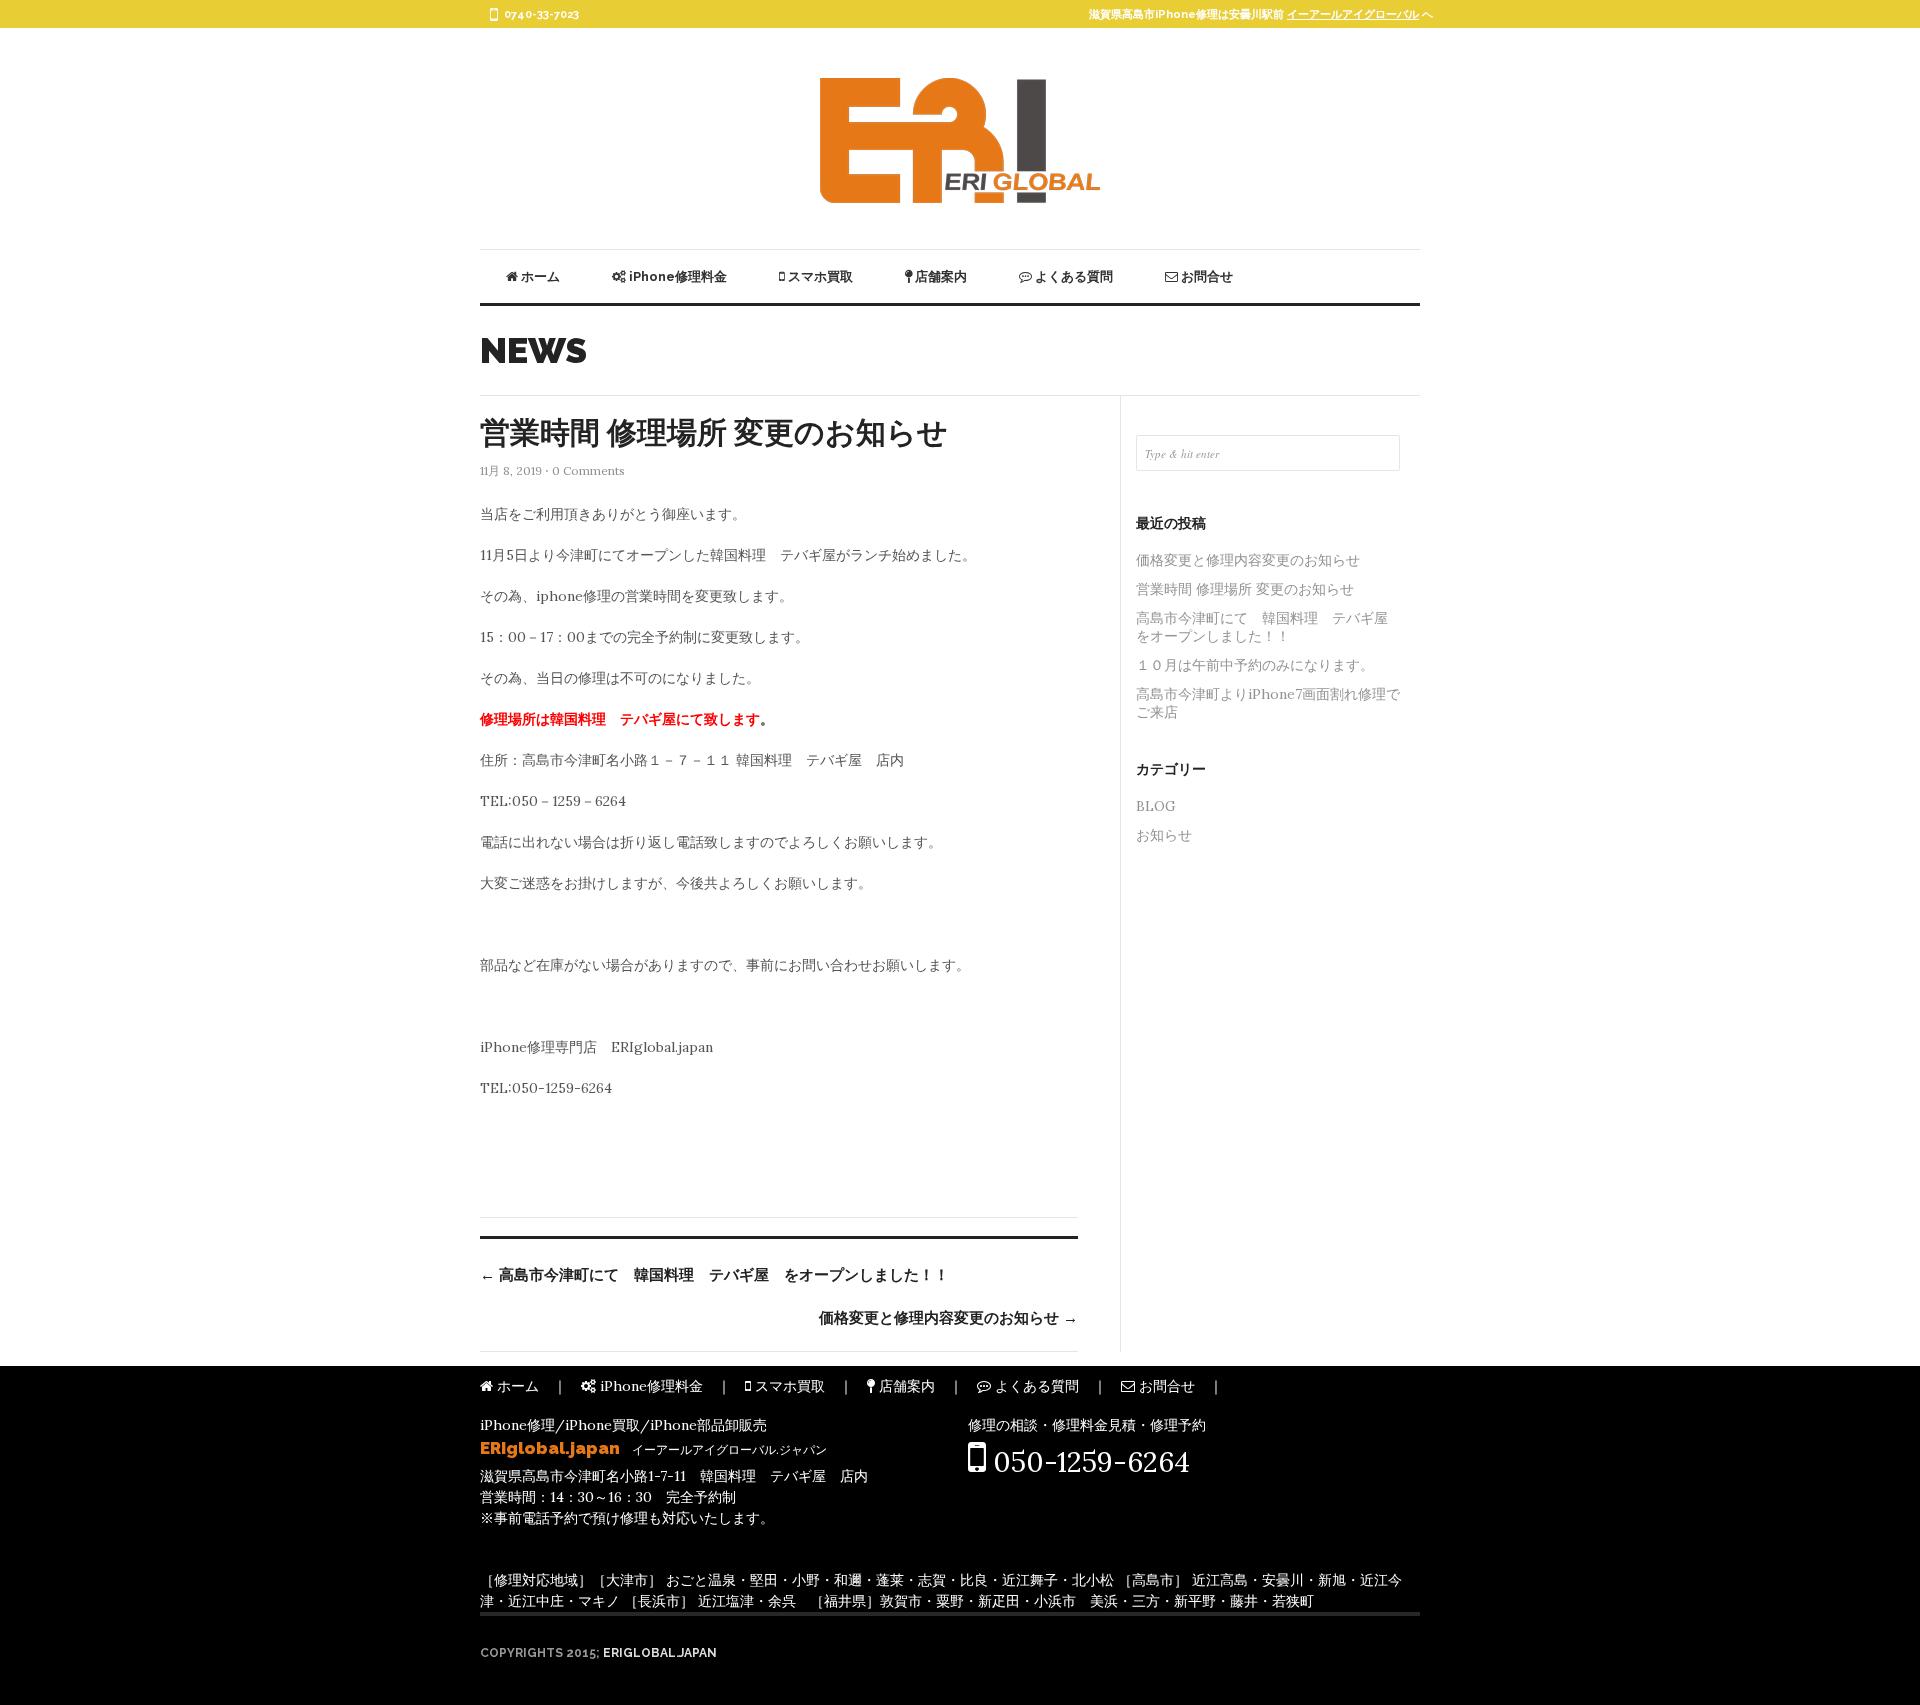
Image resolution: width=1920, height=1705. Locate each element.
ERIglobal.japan (660, 1653)
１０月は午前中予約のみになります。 (1255, 665)
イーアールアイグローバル (1353, 14)
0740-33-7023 (541, 14)
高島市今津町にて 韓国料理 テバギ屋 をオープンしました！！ (714, 1275)
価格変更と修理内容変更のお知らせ (948, 1318)
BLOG (1156, 806)
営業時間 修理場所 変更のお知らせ (714, 432)
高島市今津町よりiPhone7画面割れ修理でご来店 (1268, 703)
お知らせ (1164, 835)
